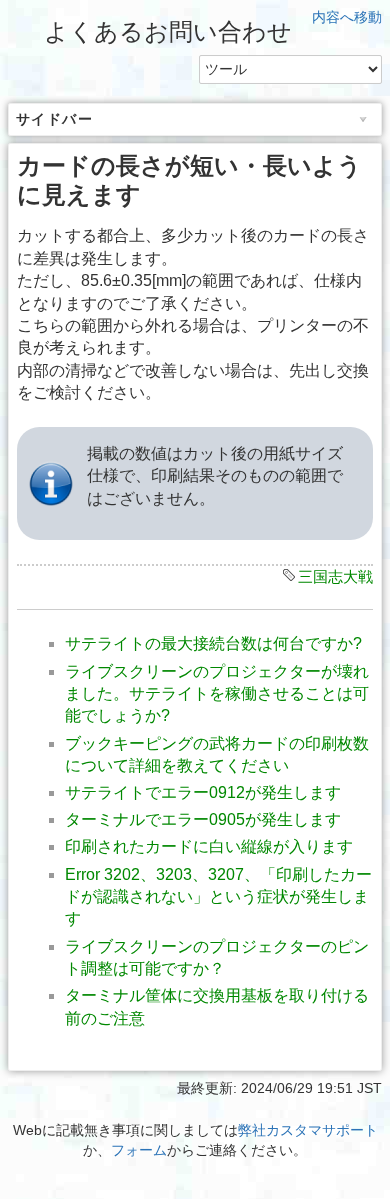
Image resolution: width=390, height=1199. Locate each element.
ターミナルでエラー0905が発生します (203, 819)
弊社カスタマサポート (308, 1130)
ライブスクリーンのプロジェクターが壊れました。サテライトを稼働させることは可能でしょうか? (217, 694)
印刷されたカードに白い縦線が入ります (209, 846)
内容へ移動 (347, 17)
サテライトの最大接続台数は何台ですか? (213, 643)
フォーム (139, 1150)
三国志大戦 (335, 576)
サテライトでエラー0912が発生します (203, 792)
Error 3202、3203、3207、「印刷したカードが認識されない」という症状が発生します (218, 897)
